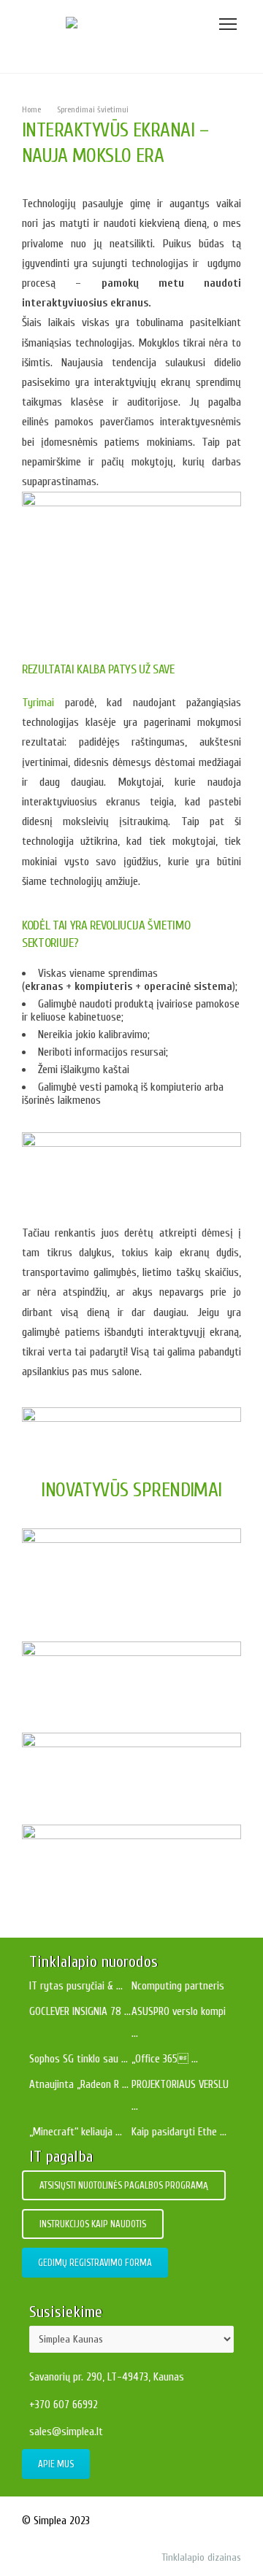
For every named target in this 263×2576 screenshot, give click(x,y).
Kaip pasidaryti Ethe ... (179, 2132)
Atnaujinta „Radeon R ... (79, 2085)
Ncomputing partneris (178, 1986)
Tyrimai (38, 703)
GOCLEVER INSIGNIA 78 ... (80, 2012)
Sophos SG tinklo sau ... (79, 2059)
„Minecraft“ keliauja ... (76, 2132)
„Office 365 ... (165, 2059)
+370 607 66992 (64, 2405)
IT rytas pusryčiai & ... (76, 1986)
